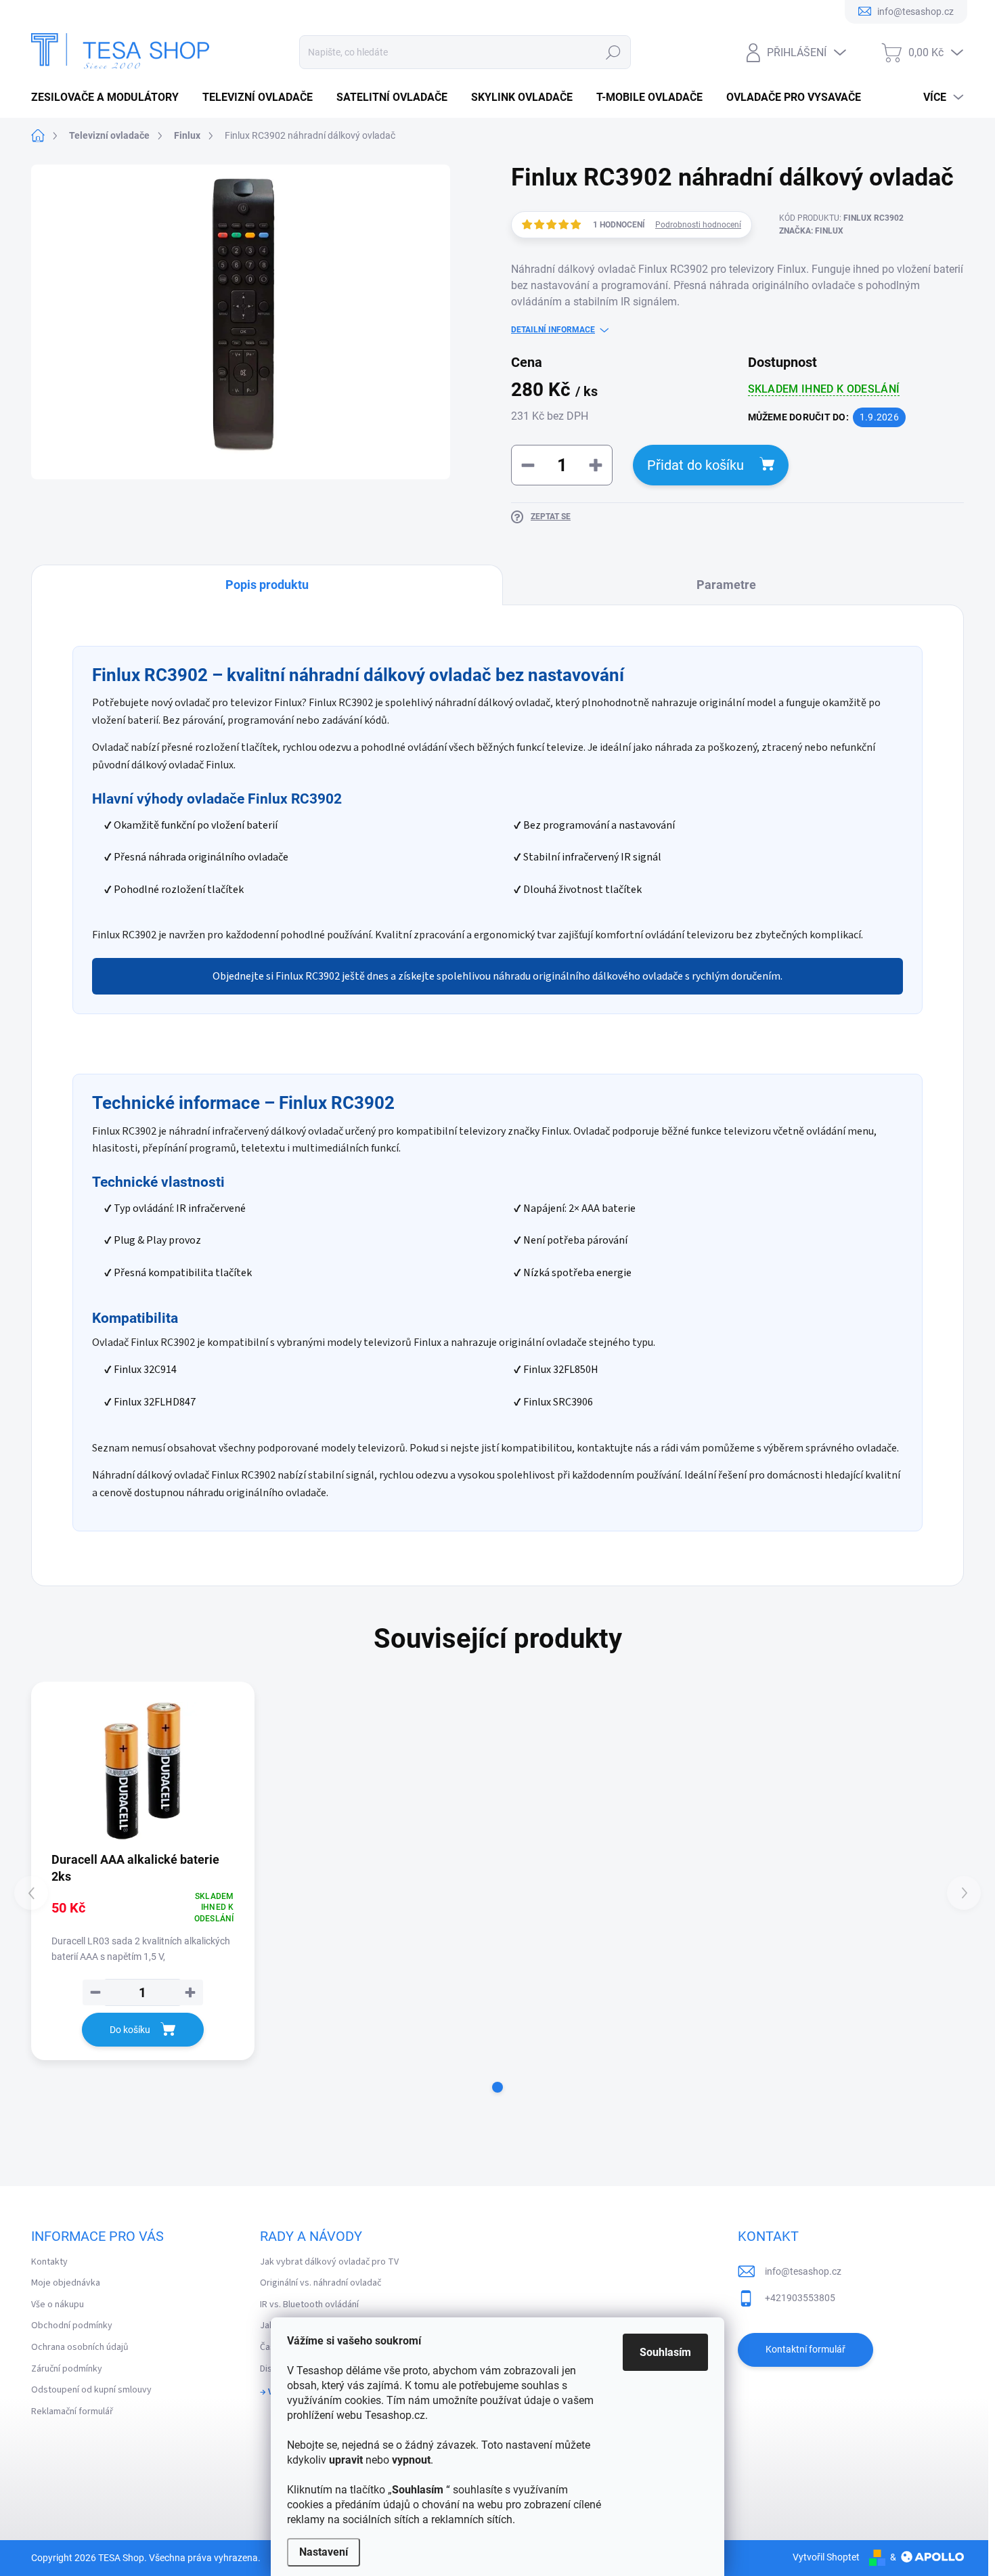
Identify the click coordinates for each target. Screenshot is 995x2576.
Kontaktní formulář (805, 2349)
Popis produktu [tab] (267, 585)
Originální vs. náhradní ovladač (320, 2283)
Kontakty (49, 2262)
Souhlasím (665, 2352)
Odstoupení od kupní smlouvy (91, 2390)
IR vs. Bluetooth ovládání (309, 2305)
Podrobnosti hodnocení (698, 225)
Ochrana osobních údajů (80, 2347)
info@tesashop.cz (803, 2271)
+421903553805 (800, 2298)
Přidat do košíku (695, 465)
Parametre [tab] (726, 585)
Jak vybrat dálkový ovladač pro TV (329, 2262)
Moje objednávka (66, 2283)
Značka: (811, 231)
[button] (497, 2087)
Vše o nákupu (58, 2305)
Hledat (613, 52)
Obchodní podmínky (72, 2326)
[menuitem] (110, 97)
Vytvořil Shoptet (826, 2557)
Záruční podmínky (67, 2369)
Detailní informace (553, 330)
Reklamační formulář (72, 2411)
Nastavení (324, 2552)
